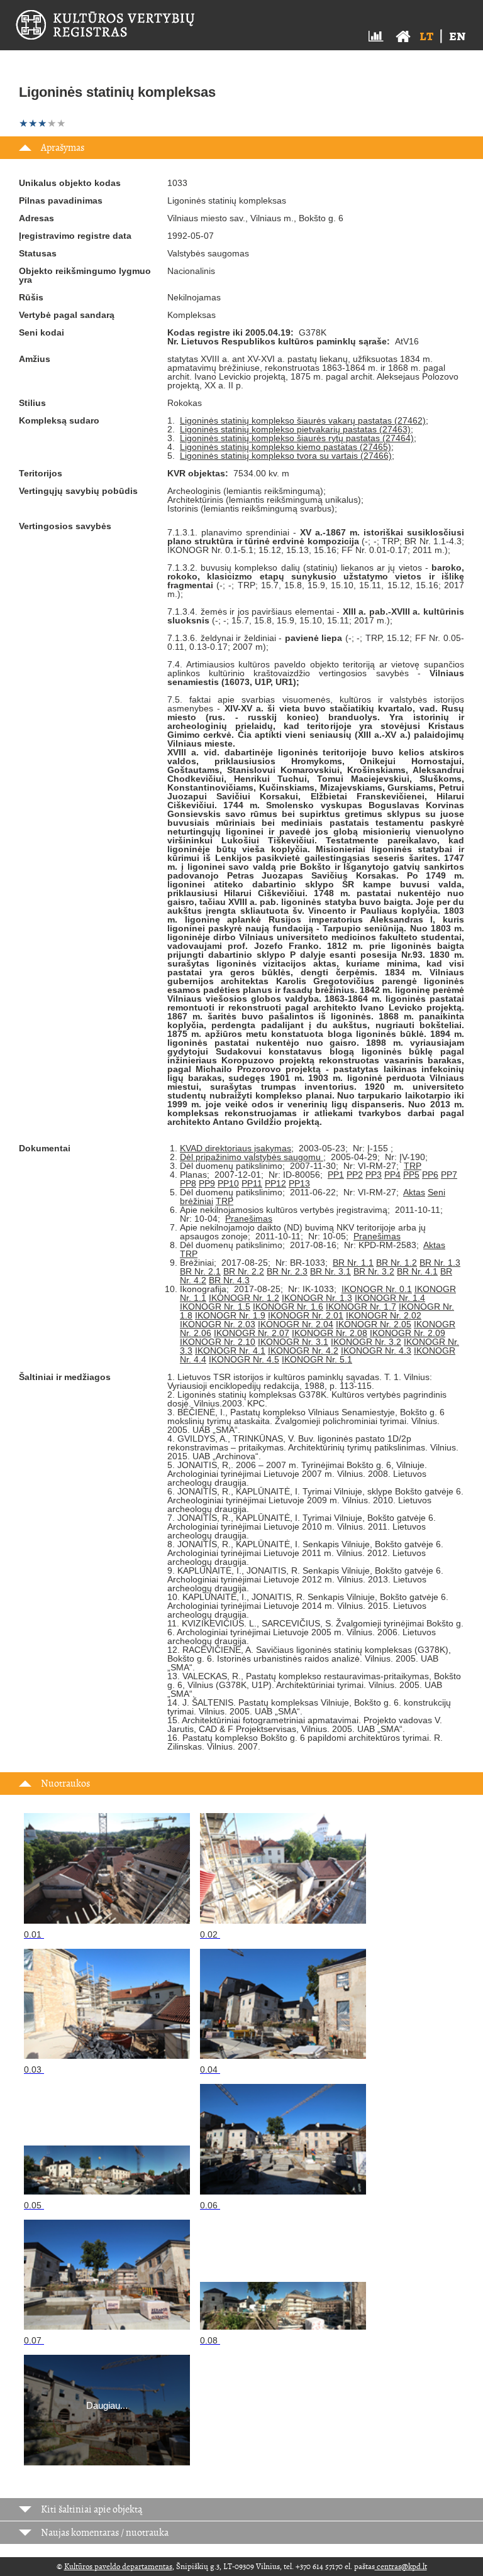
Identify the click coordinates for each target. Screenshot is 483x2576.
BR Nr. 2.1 (200, 1271)
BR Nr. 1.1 (353, 1263)
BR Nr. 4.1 (417, 1271)
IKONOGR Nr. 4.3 (376, 1351)
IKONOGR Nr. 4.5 (244, 1359)
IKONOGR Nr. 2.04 (296, 1324)
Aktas (414, 1192)
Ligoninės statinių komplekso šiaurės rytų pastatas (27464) (297, 438)
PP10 (228, 1183)
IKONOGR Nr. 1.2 (244, 1298)
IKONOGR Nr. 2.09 (408, 1333)
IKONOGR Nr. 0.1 (377, 1289)
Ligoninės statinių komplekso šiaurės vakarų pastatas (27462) (303, 420)
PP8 (188, 1183)
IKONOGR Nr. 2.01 (306, 1315)
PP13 (299, 1183)
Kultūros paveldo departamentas (118, 2567)
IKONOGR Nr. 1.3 (317, 1298)
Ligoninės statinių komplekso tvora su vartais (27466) (286, 456)
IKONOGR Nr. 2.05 (374, 1324)
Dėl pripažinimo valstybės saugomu (252, 1157)
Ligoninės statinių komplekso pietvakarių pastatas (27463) (295, 429)
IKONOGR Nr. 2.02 (384, 1315)
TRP (413, 1166)
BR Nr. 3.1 (330, 1271)
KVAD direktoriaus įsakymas (236, 1148)
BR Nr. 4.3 (229, 1280)
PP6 (430, 1175)
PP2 (355, 1175)
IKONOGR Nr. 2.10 (218, 1342)
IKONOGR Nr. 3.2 (366, 1342)
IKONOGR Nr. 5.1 (317, 1359)
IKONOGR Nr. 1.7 (361, 1307)
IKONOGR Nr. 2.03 (218, 1324)
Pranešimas (249, 1219)
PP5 (411, 1175)
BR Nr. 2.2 (244, 1271)
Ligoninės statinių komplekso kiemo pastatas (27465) (286, 447)
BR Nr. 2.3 (287, 1271)
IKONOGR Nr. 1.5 (215, 1307)
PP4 (392, 1175)
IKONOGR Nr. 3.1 (293, 1342)
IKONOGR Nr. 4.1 (230, 1351)
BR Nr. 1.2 (397, 1263)
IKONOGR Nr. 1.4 (390, 1298)
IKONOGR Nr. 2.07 (252, 1333)
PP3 (374, 1175)
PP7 (449, 1175)
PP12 (275, 1183)
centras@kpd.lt (401, 2567)
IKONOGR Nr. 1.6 (288, 1307)
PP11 (252, 1183)
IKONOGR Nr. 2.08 (330, 1333)
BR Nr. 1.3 (440, 1263)
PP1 (336, 1175)
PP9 (207, 1183)
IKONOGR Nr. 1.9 (230, 1315)
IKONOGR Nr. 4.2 (303, 1351)
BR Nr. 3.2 (374, 1271)
